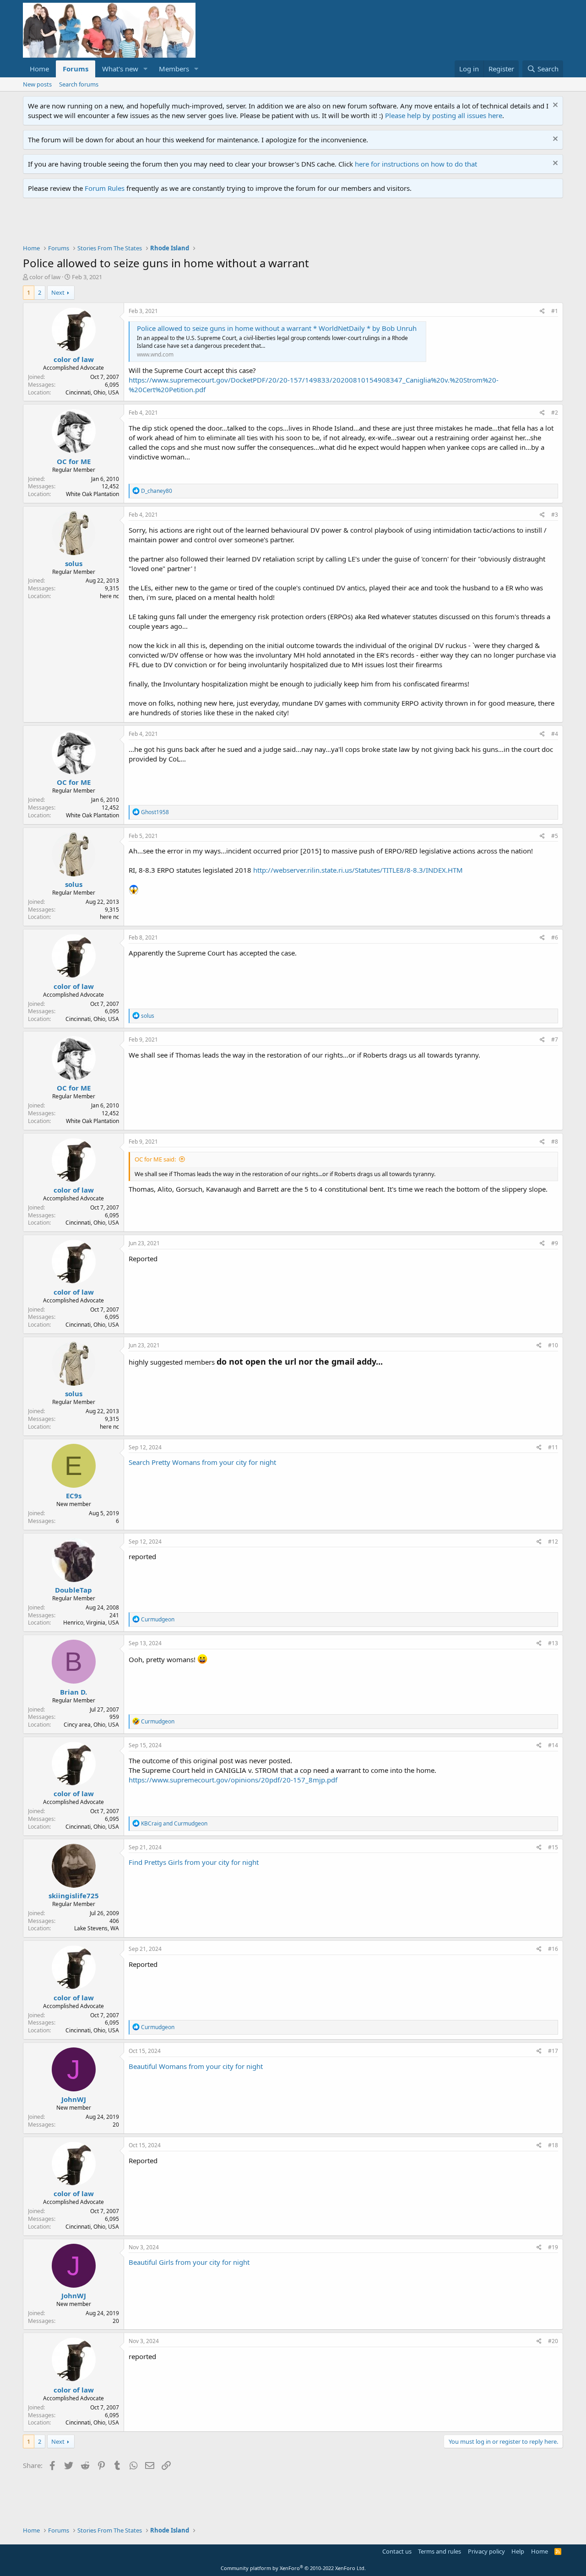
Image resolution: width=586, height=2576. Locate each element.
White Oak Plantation (92, 494)
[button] (146, 69)
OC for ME (74, 461)
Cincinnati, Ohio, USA (92, 392)
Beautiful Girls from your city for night (189, 2262)
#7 (555, 1040)
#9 (555, 1243)
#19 (553, 2247)
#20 (553, 2341)
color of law (45, 277)
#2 (555, 413)
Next (58, 292)
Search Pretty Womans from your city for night (202, 1462)
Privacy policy (486, 2551)
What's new (120, 69)
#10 (553, 1345)
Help (518, 2551)
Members (174, 69)
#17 (553, 2051)
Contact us (397, 2551)
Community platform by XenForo (293, 2568)
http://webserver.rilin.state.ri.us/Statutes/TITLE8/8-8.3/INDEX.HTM (358, 870)
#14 (553, 1745)
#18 (553, 2145)
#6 (555, 937)
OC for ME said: (155, 1159)
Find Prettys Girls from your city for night (194, 1862)
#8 (555, 1142)
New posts (37, 84)
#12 (553, 1542)
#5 (555, 836)
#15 (553, 1847)
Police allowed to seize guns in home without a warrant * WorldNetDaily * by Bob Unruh (277, 328)
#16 (553, 1949)
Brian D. (73, 1692)
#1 (555, 311)
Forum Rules (105, 188)
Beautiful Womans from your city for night (196, 2066)
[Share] (542, 311)
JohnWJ (74, 2099)
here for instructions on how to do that (416, 164)
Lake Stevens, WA (97, 1928)
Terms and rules (439, 2551)
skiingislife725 (74, 1896)
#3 (555, 515)
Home (39, 69)
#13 (553, 1643)
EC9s (74, 1496)
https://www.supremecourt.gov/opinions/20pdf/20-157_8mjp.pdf (233, 1780)
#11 (553, 1447)
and (174, 1823)
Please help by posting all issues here (444, 115)
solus (74, 563)
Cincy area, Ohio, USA (91, 1725)
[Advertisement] (190, 223)
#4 (555, 734)
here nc (109, 596)
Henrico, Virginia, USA (91, 1623)
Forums (76, 69)
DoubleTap (73, 1590)
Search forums (79, 84)
